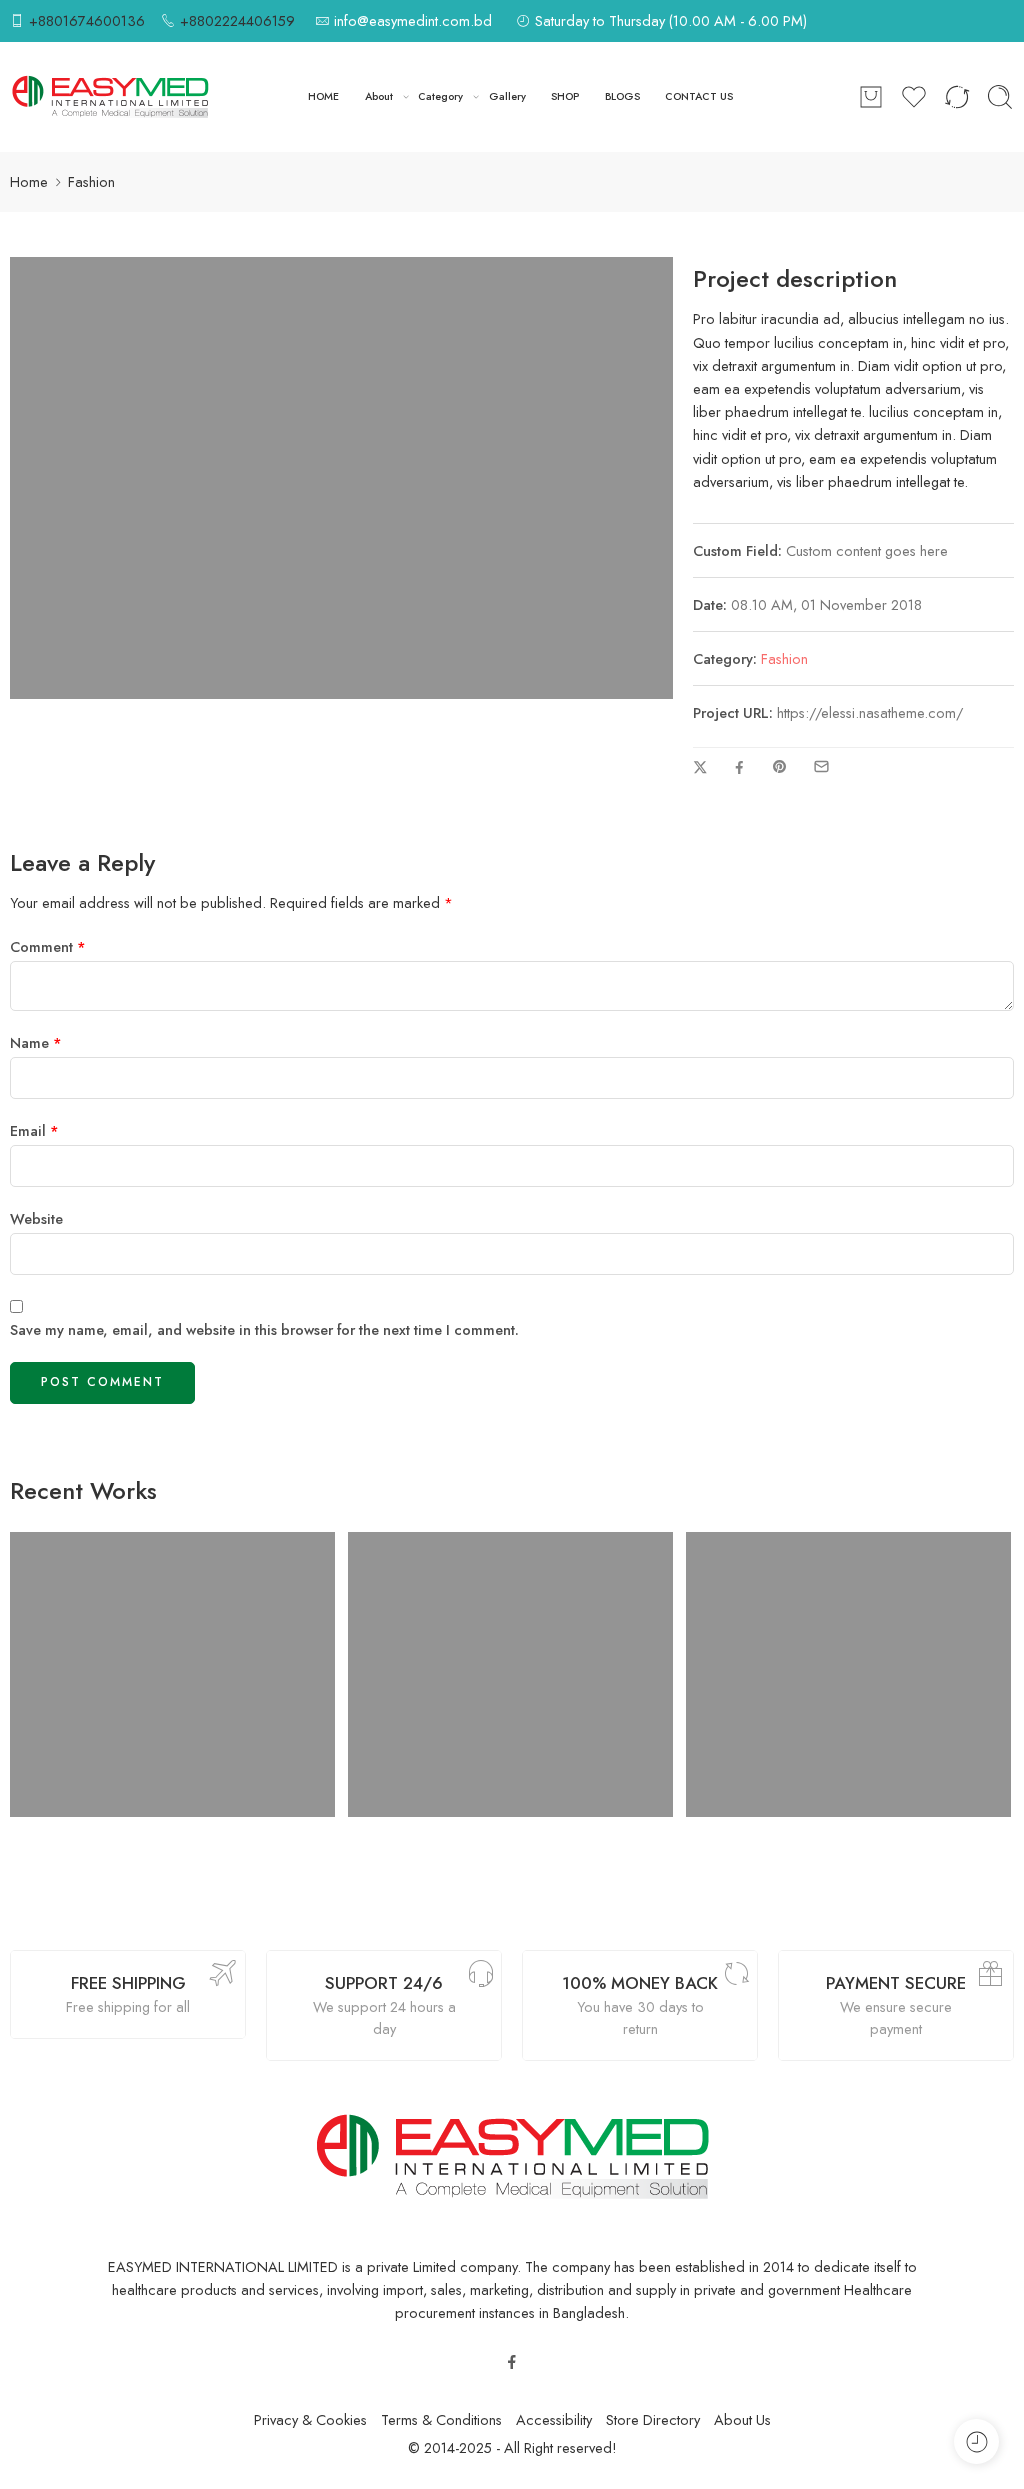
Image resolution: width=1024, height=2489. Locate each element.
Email (34, 1130)
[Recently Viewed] (976, 2441)
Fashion (784, 658)
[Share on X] (700, 767)
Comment (48, 946)
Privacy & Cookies (310, 2419)
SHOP (565, 96)
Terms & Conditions (441, 2419)
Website (36, 1218)
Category (440, 96)
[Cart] (871, 97)
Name (36, 1042)
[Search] (1000, 97)
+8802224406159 (237, 20)
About (379, 96)
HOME (323, 96)
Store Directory (653, 2419)
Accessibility (554, 2419)
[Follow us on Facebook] (512, 2362)
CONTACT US (699, 96)
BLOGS (622, 96)
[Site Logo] (512, 2155)
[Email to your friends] (821, 766)
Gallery (507, 96)
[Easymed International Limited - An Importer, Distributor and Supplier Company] (110, 97)
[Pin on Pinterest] (780, 767)
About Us (742, 2419)
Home (29, 181)
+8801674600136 (87, 20)
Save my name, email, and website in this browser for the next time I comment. (264, 1329)
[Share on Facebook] (739, 767)
